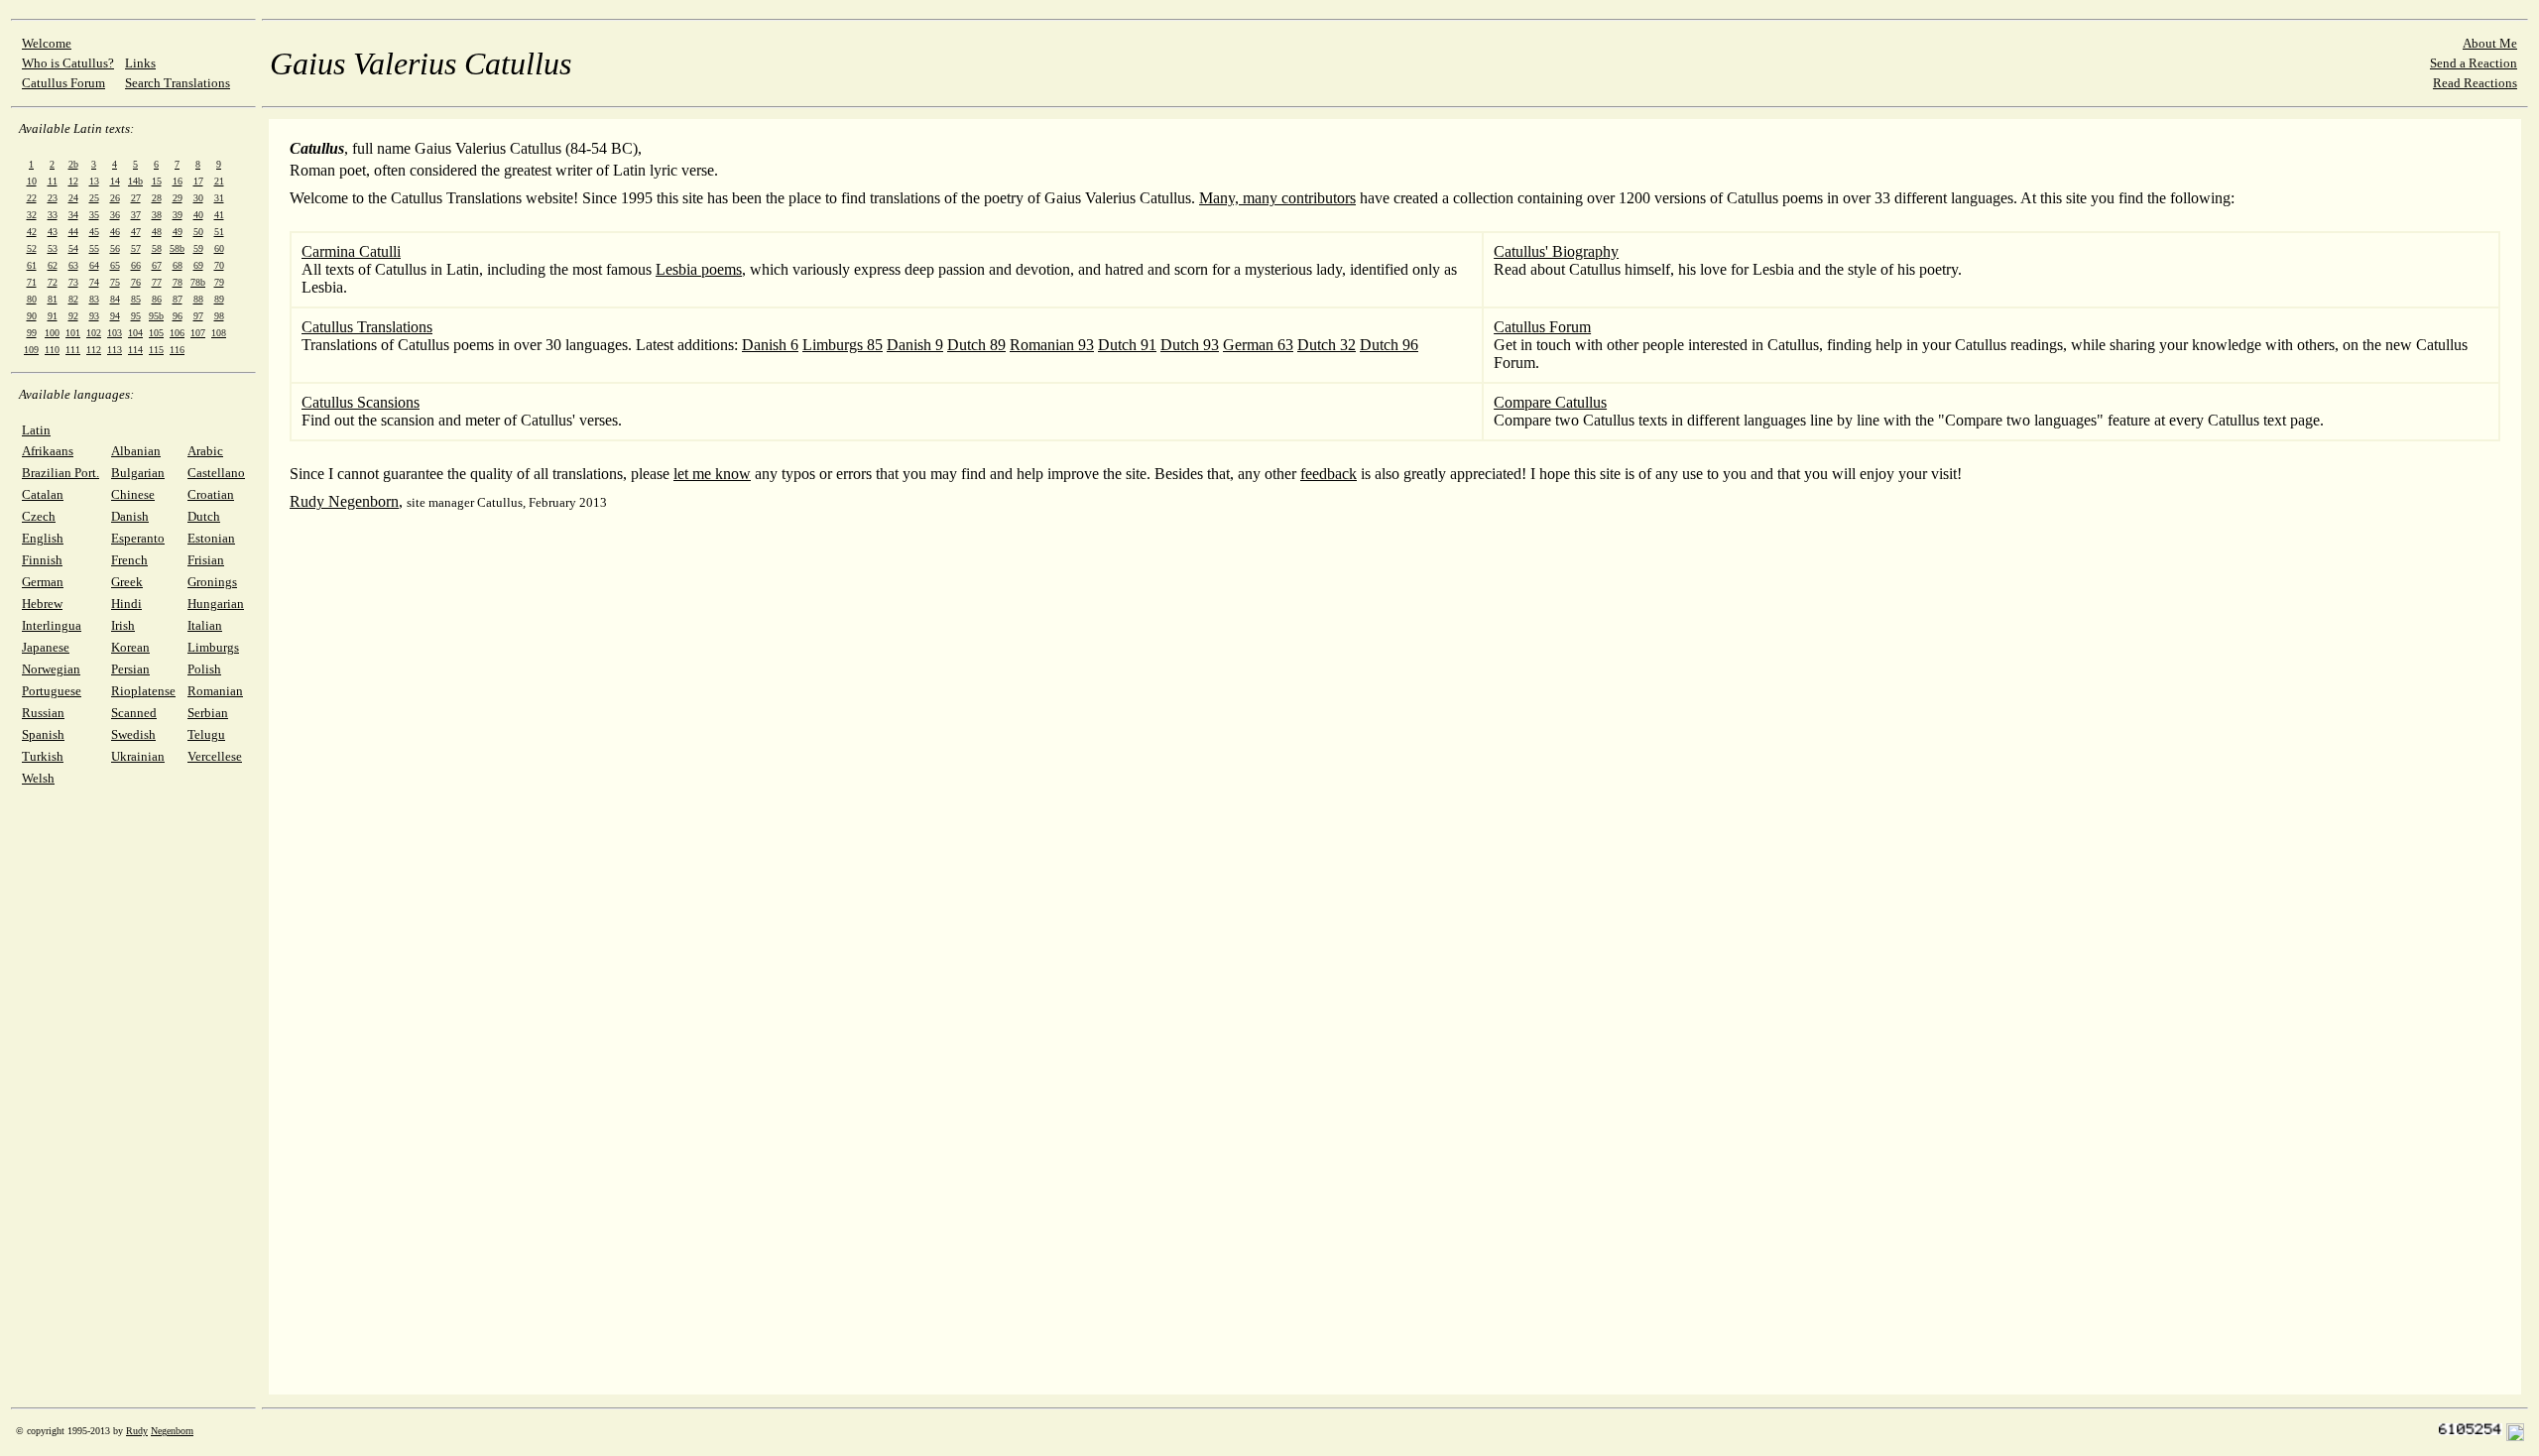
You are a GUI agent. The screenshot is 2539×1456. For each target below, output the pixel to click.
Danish (130, 516)
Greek (127, 582)
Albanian (136, 451)
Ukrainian (138, 756)
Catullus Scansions (361, 402)
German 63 (1258, 345)
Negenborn (172, 1431)
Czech (39, 516)
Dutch (204, 516)
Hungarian (216, 604)
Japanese (46, 647)
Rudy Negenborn (344, 501)
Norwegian (51, 669)
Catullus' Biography (1556, 251)
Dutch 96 (1389, 345)
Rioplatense (143, 691)
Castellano (216, 473)
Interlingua (52, 625)
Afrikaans (48, 451)
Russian (43, 713)
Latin (36, 430)
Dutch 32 (1327, 345)
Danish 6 (770, 345)
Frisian (206, 560)
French (129, 560)
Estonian (211, 538)
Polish (204, 669)
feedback (1329, 474)
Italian (205, 625)
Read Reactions (2475, 83)
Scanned (134, 713)
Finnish (42, 560)
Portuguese (52, 691)
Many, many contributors (1277, 198)
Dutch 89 (976, 345)
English (43, 538)
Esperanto (138, 538)
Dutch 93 (1190, 345)
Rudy (137, 1431)
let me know (712, 474)
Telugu (206, 734)
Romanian (215, 691)
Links (140, 63)
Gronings (212, 582)
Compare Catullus (1550, 402)
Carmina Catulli (351, 251)
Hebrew (42, 604)
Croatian (211, 494)
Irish (123, 625)
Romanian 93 (1052, 345)
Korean (130, 647)
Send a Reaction (2474, 63)
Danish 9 (915, 345)
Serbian (208, 713)
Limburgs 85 (843, 345)
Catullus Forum (63, 83)
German (43, 582)
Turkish (43, 756)
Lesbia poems (699, 269)
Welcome (47, 43)
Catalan (43, 494)
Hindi (126, 604)
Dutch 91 (1127, 345)
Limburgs (213, 647)
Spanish (43, 734)
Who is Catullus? (68, 63)
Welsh (38, 778)
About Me (2490, 43)
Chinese (133, 494)
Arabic (205, 451)
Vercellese (215, 756)
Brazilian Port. (60, 473)
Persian (130, 669)
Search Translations (178, 83)
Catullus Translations (367, 327)
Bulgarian (138, 473)
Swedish (133, 734)
